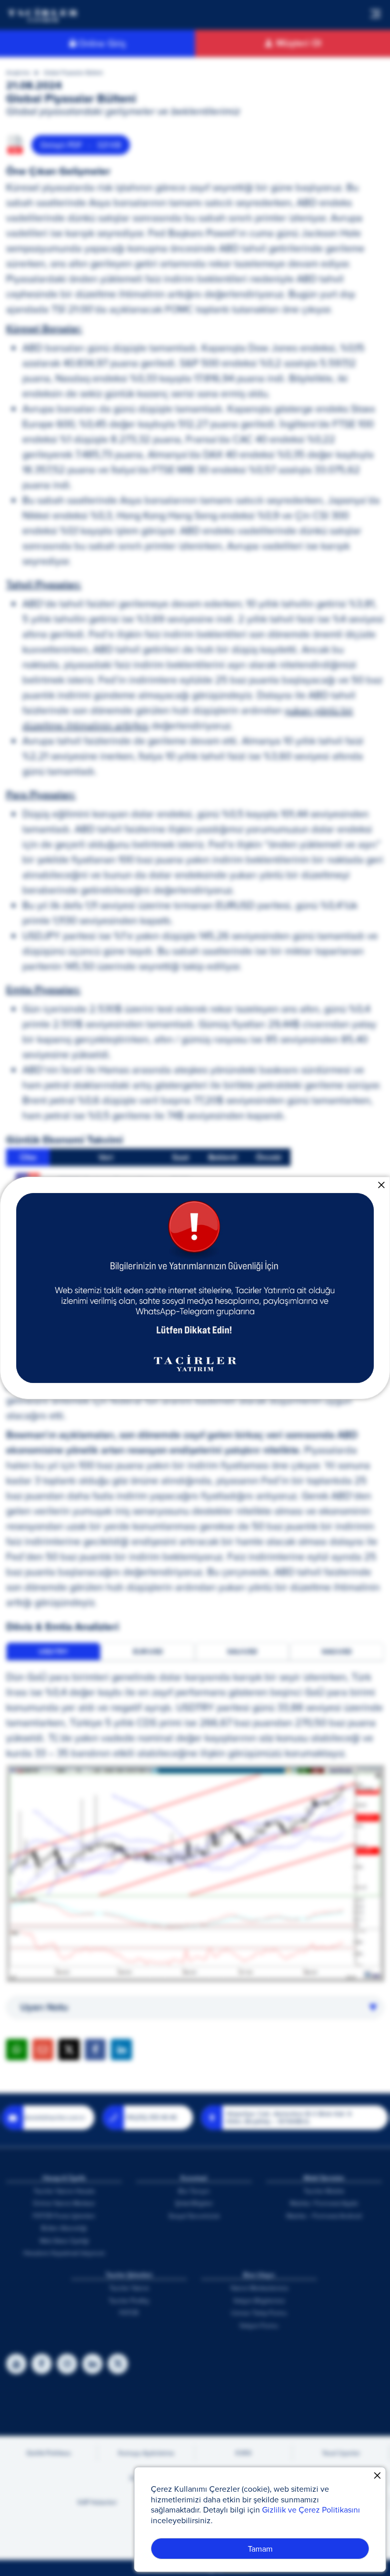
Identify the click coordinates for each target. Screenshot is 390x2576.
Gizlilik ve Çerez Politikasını (311, 2509)
